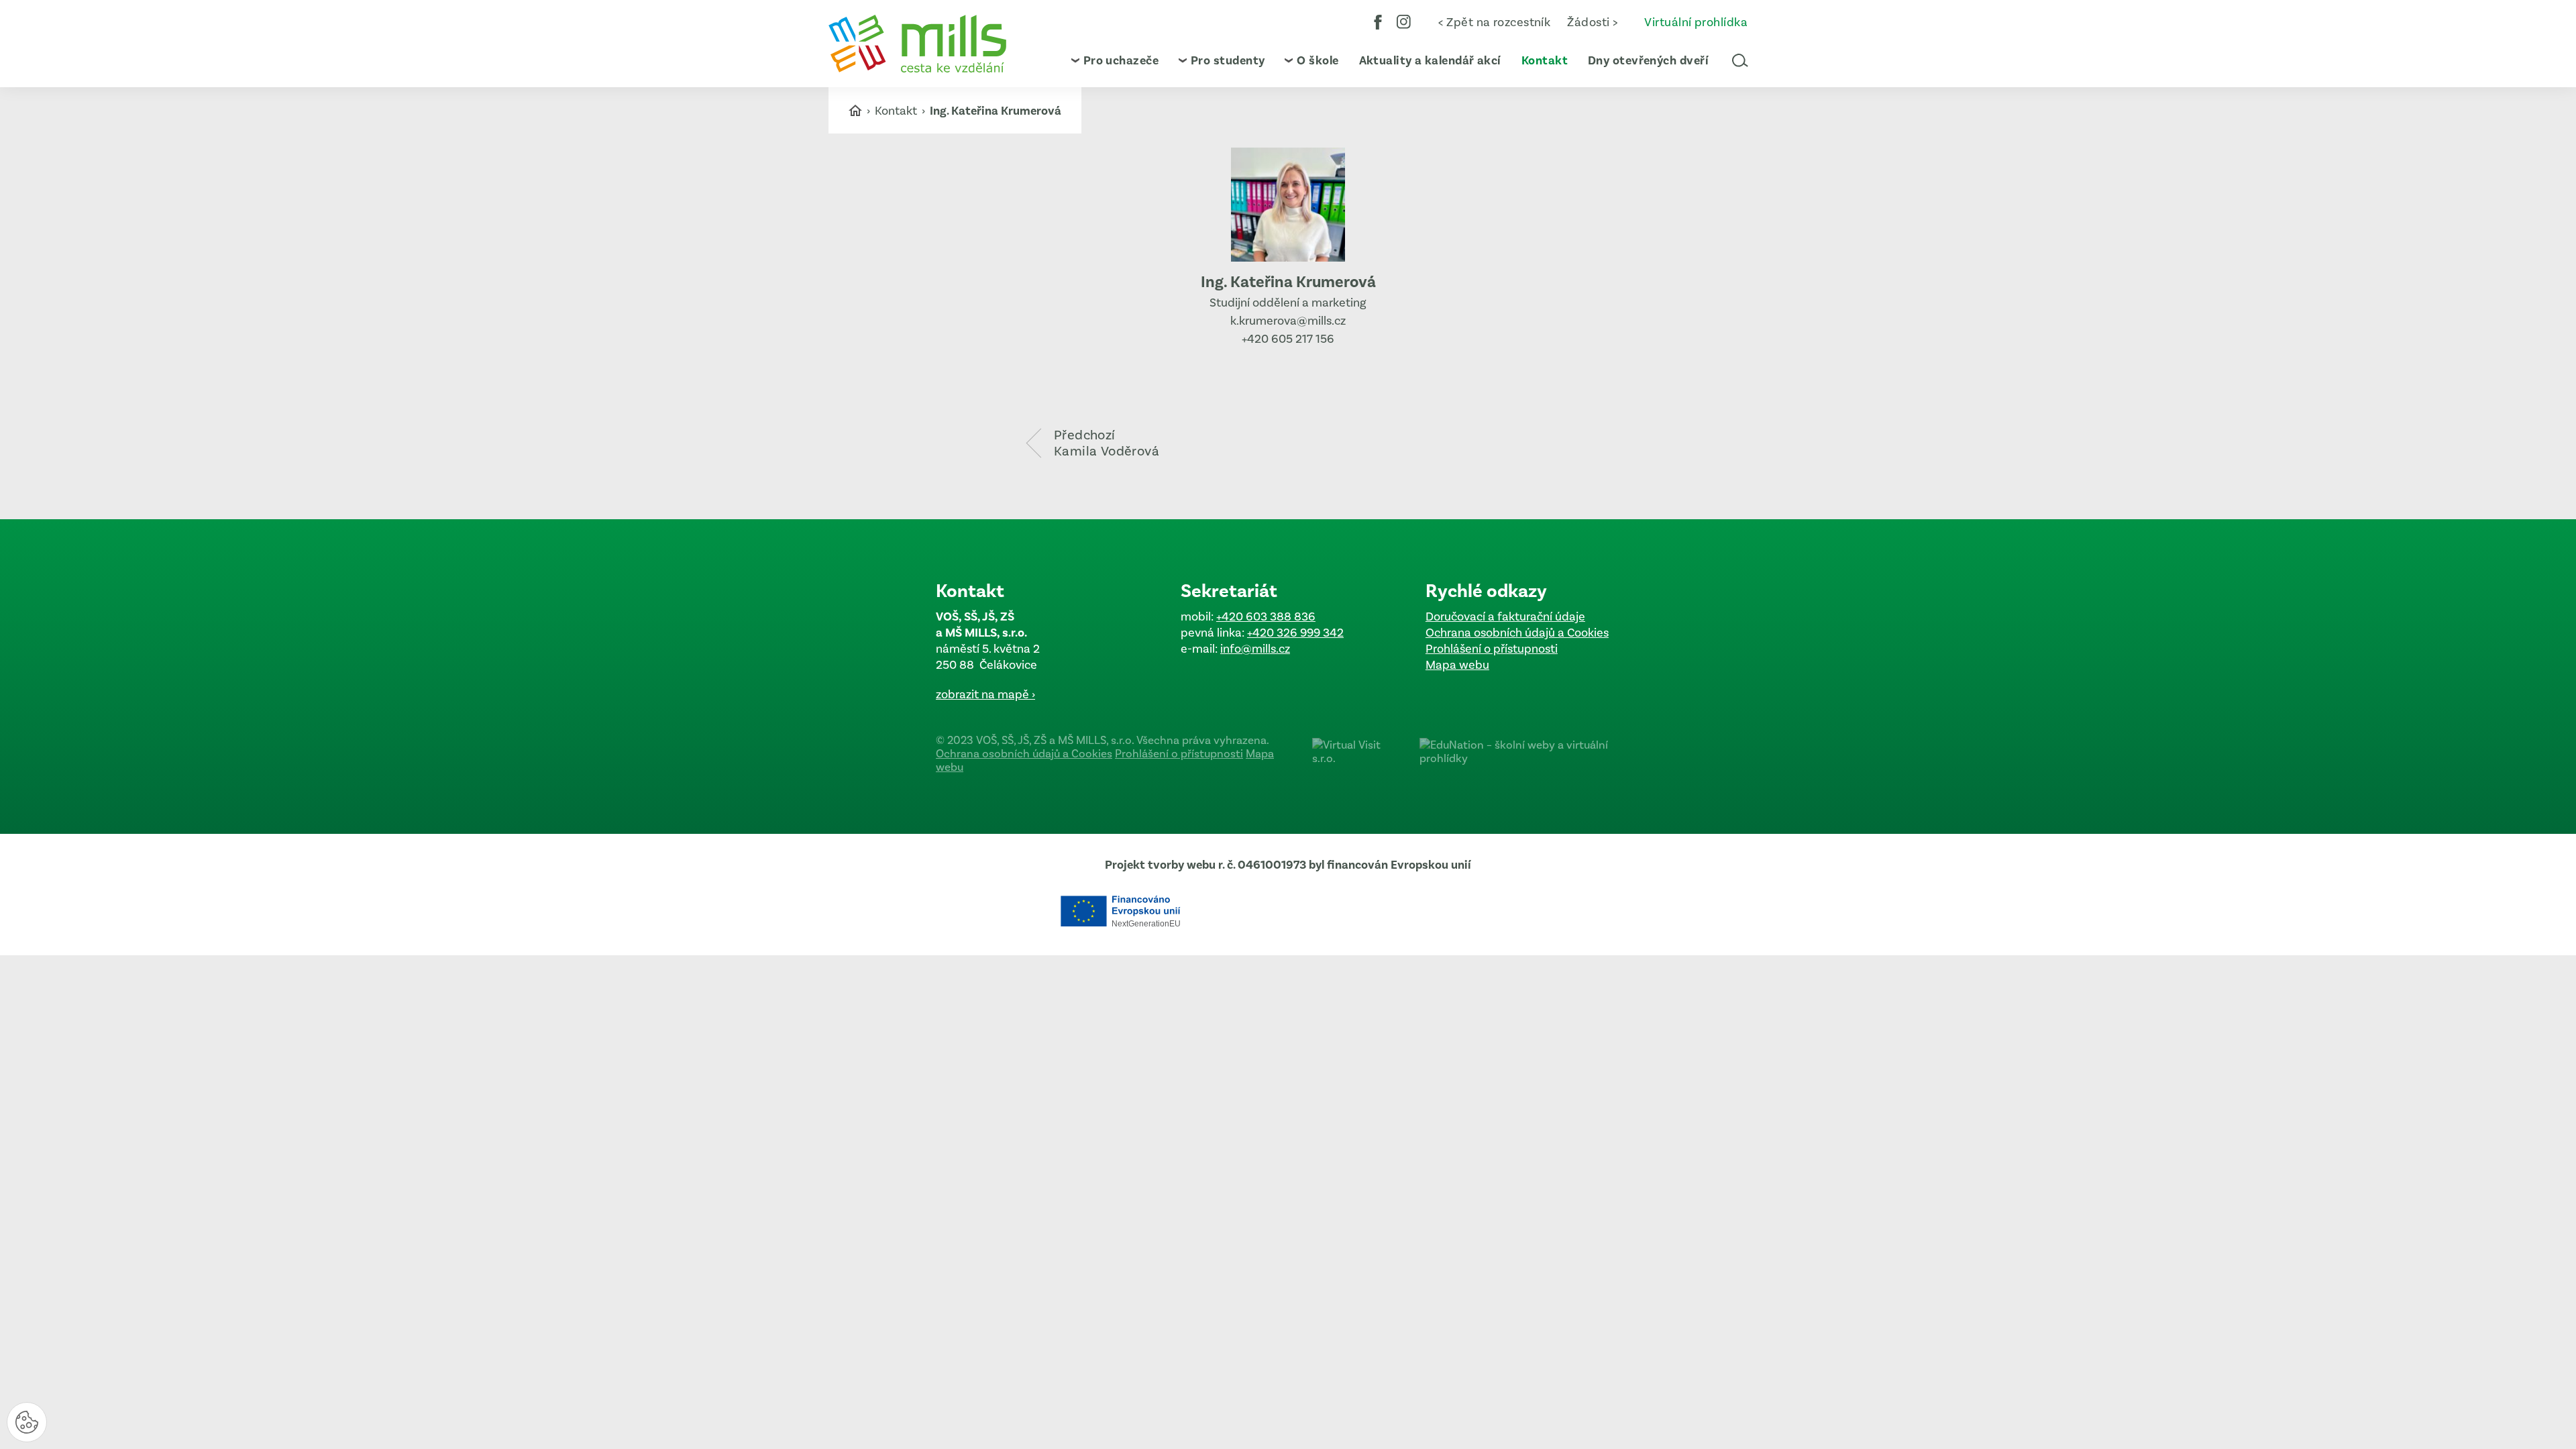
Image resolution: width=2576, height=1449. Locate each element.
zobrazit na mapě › (985, 694)
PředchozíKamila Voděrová (1107, 443)
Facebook (1378, 22)
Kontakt (897, 111)
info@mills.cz (1255, 649)
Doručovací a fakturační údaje (1505, 616)
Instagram (1404, 22)
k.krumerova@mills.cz (1288, 321)
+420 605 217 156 (1288, 339)
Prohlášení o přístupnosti (1492, 649)
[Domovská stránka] (917, 44)
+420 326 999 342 (1295, 633)
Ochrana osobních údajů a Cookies (1517, 633)
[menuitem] (1115, 60)
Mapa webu (1457, 665)
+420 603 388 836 (1266, 616)
